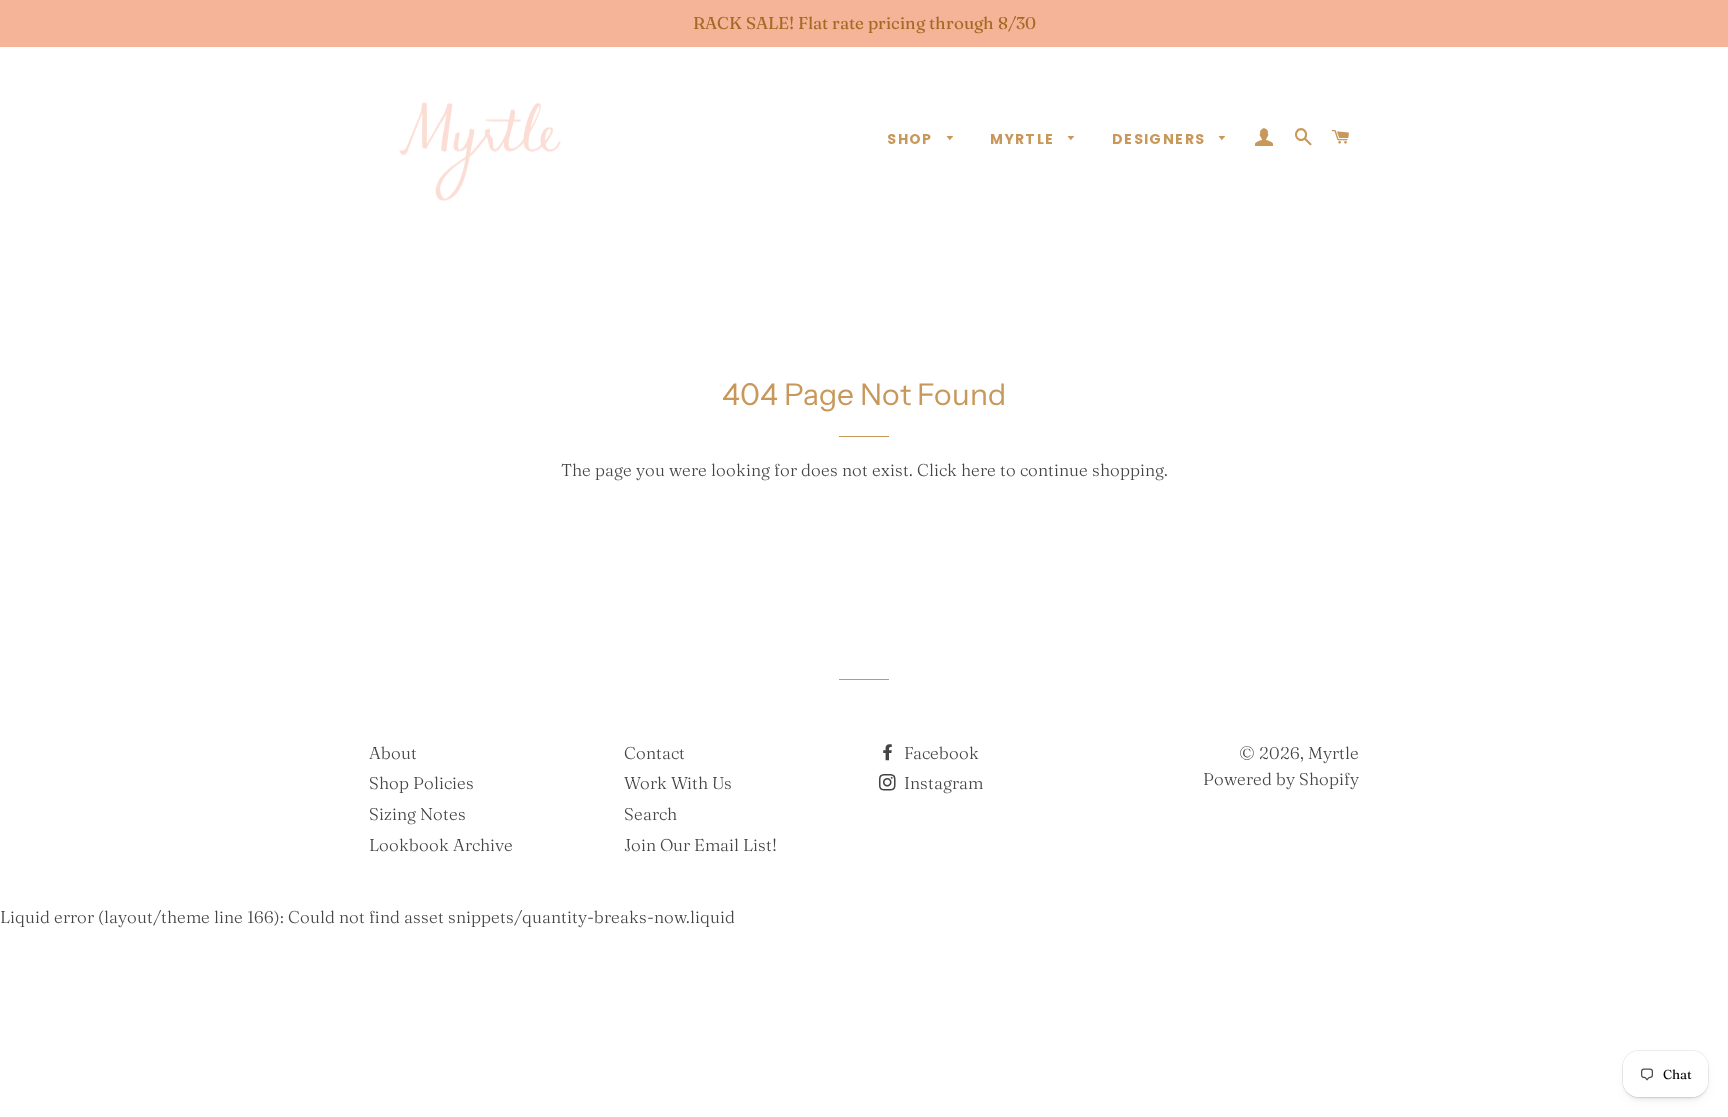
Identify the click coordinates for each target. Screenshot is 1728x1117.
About (393, 752)
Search (650, 813)
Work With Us (678, 782)
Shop (912, 139)
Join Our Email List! (700, 844)
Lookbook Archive (441, 844)
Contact (654, 752)
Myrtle (1024, 139)
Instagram (941, 782)
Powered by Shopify (1281, 778)
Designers (1161, 139)
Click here (956, 469)
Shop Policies (421, 782)
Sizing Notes (417, 813)
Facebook (939, 752)
